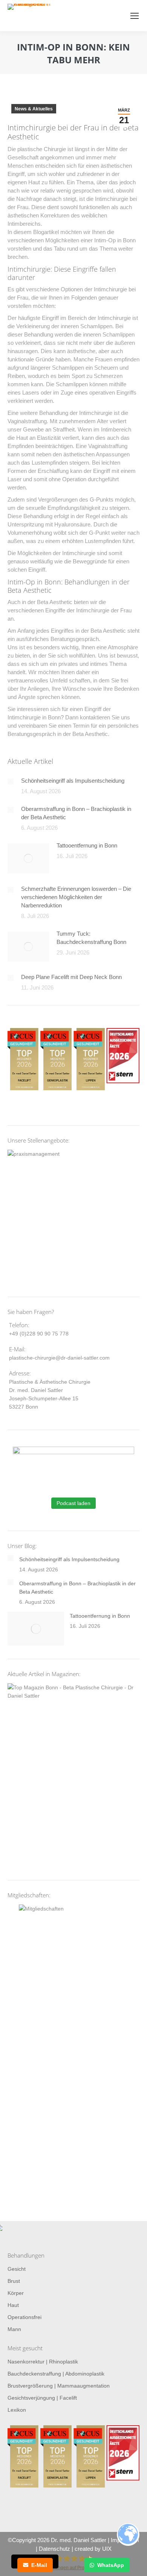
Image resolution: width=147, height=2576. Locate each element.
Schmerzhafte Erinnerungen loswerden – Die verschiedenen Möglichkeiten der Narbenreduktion (76, 897)
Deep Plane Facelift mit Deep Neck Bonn (71, 977)
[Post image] (11, 782)
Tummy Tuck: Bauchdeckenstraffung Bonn (91, 938)
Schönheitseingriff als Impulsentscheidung (73, 781)
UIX (107, 2549)
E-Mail (39, 2565)
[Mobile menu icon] (135, 16)
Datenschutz (54, 2549)
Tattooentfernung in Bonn (87, 845)
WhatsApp (111, 2565)
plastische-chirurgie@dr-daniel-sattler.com (59, 1358)
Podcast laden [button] (73, 1503)
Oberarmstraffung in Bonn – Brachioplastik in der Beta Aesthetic (76, 813)
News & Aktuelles (34, 109)
